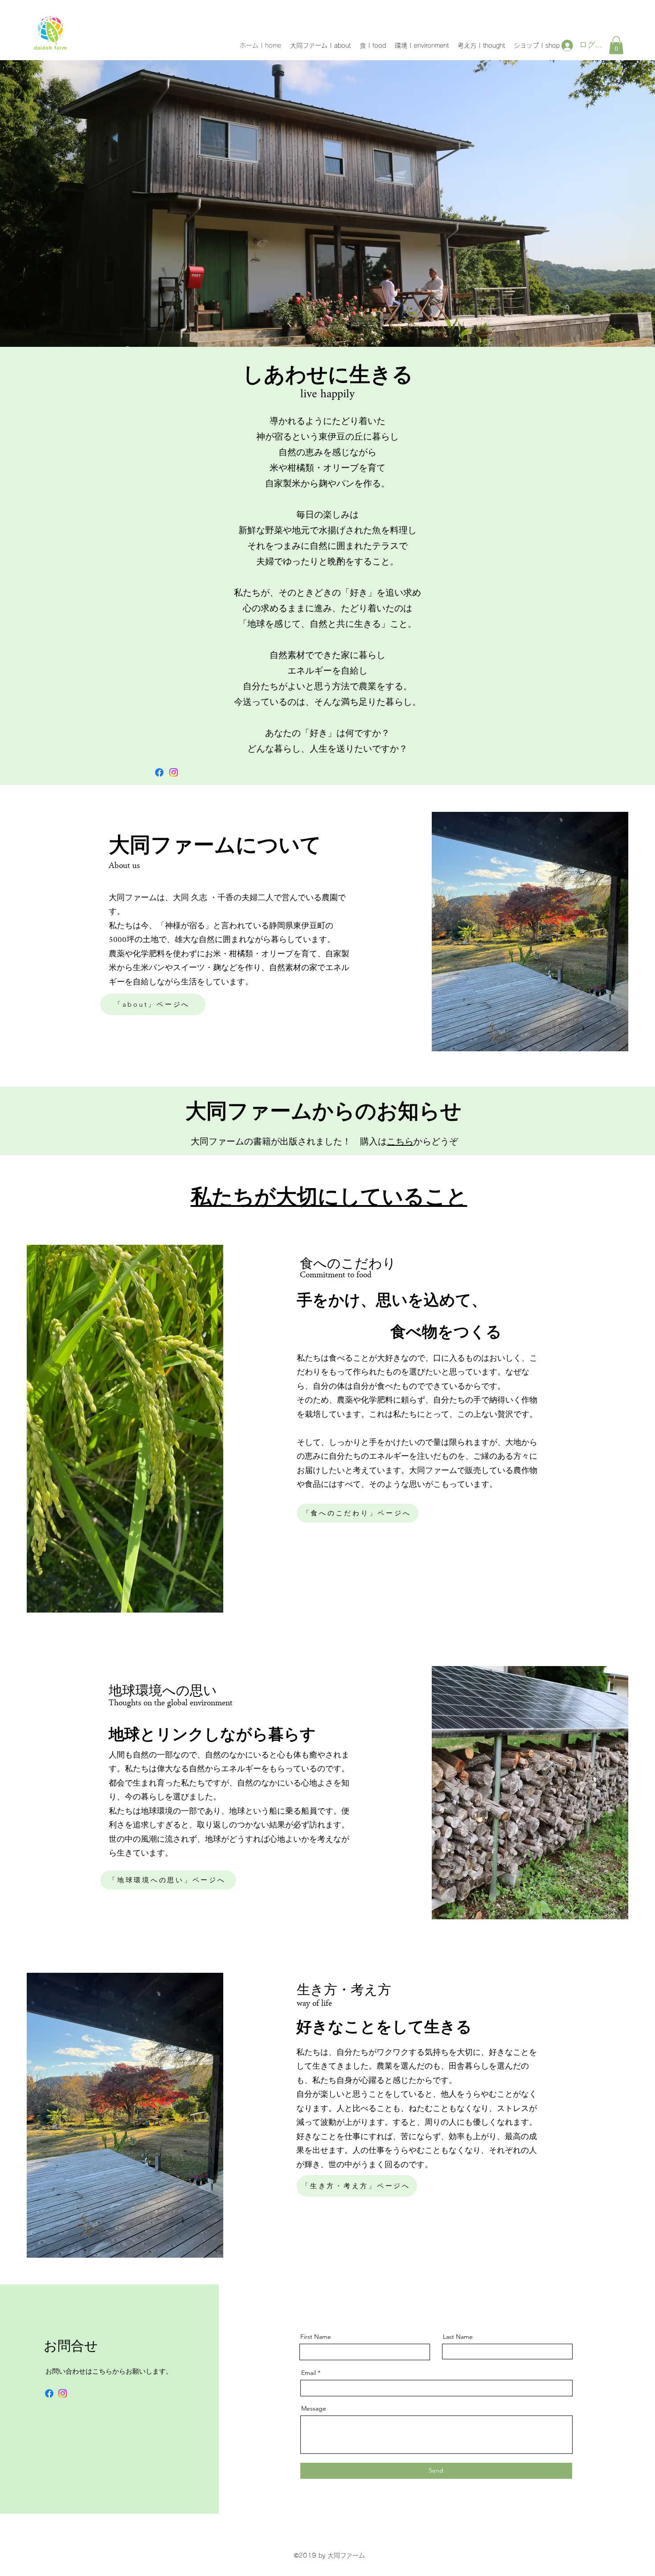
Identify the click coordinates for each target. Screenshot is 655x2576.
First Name (316, 2337)
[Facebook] (159, 772)
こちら (400, 1142)
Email (309, 2373)
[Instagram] (174, 772)
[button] (616, 45)
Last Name (458, 2337)
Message (314, 2408)
